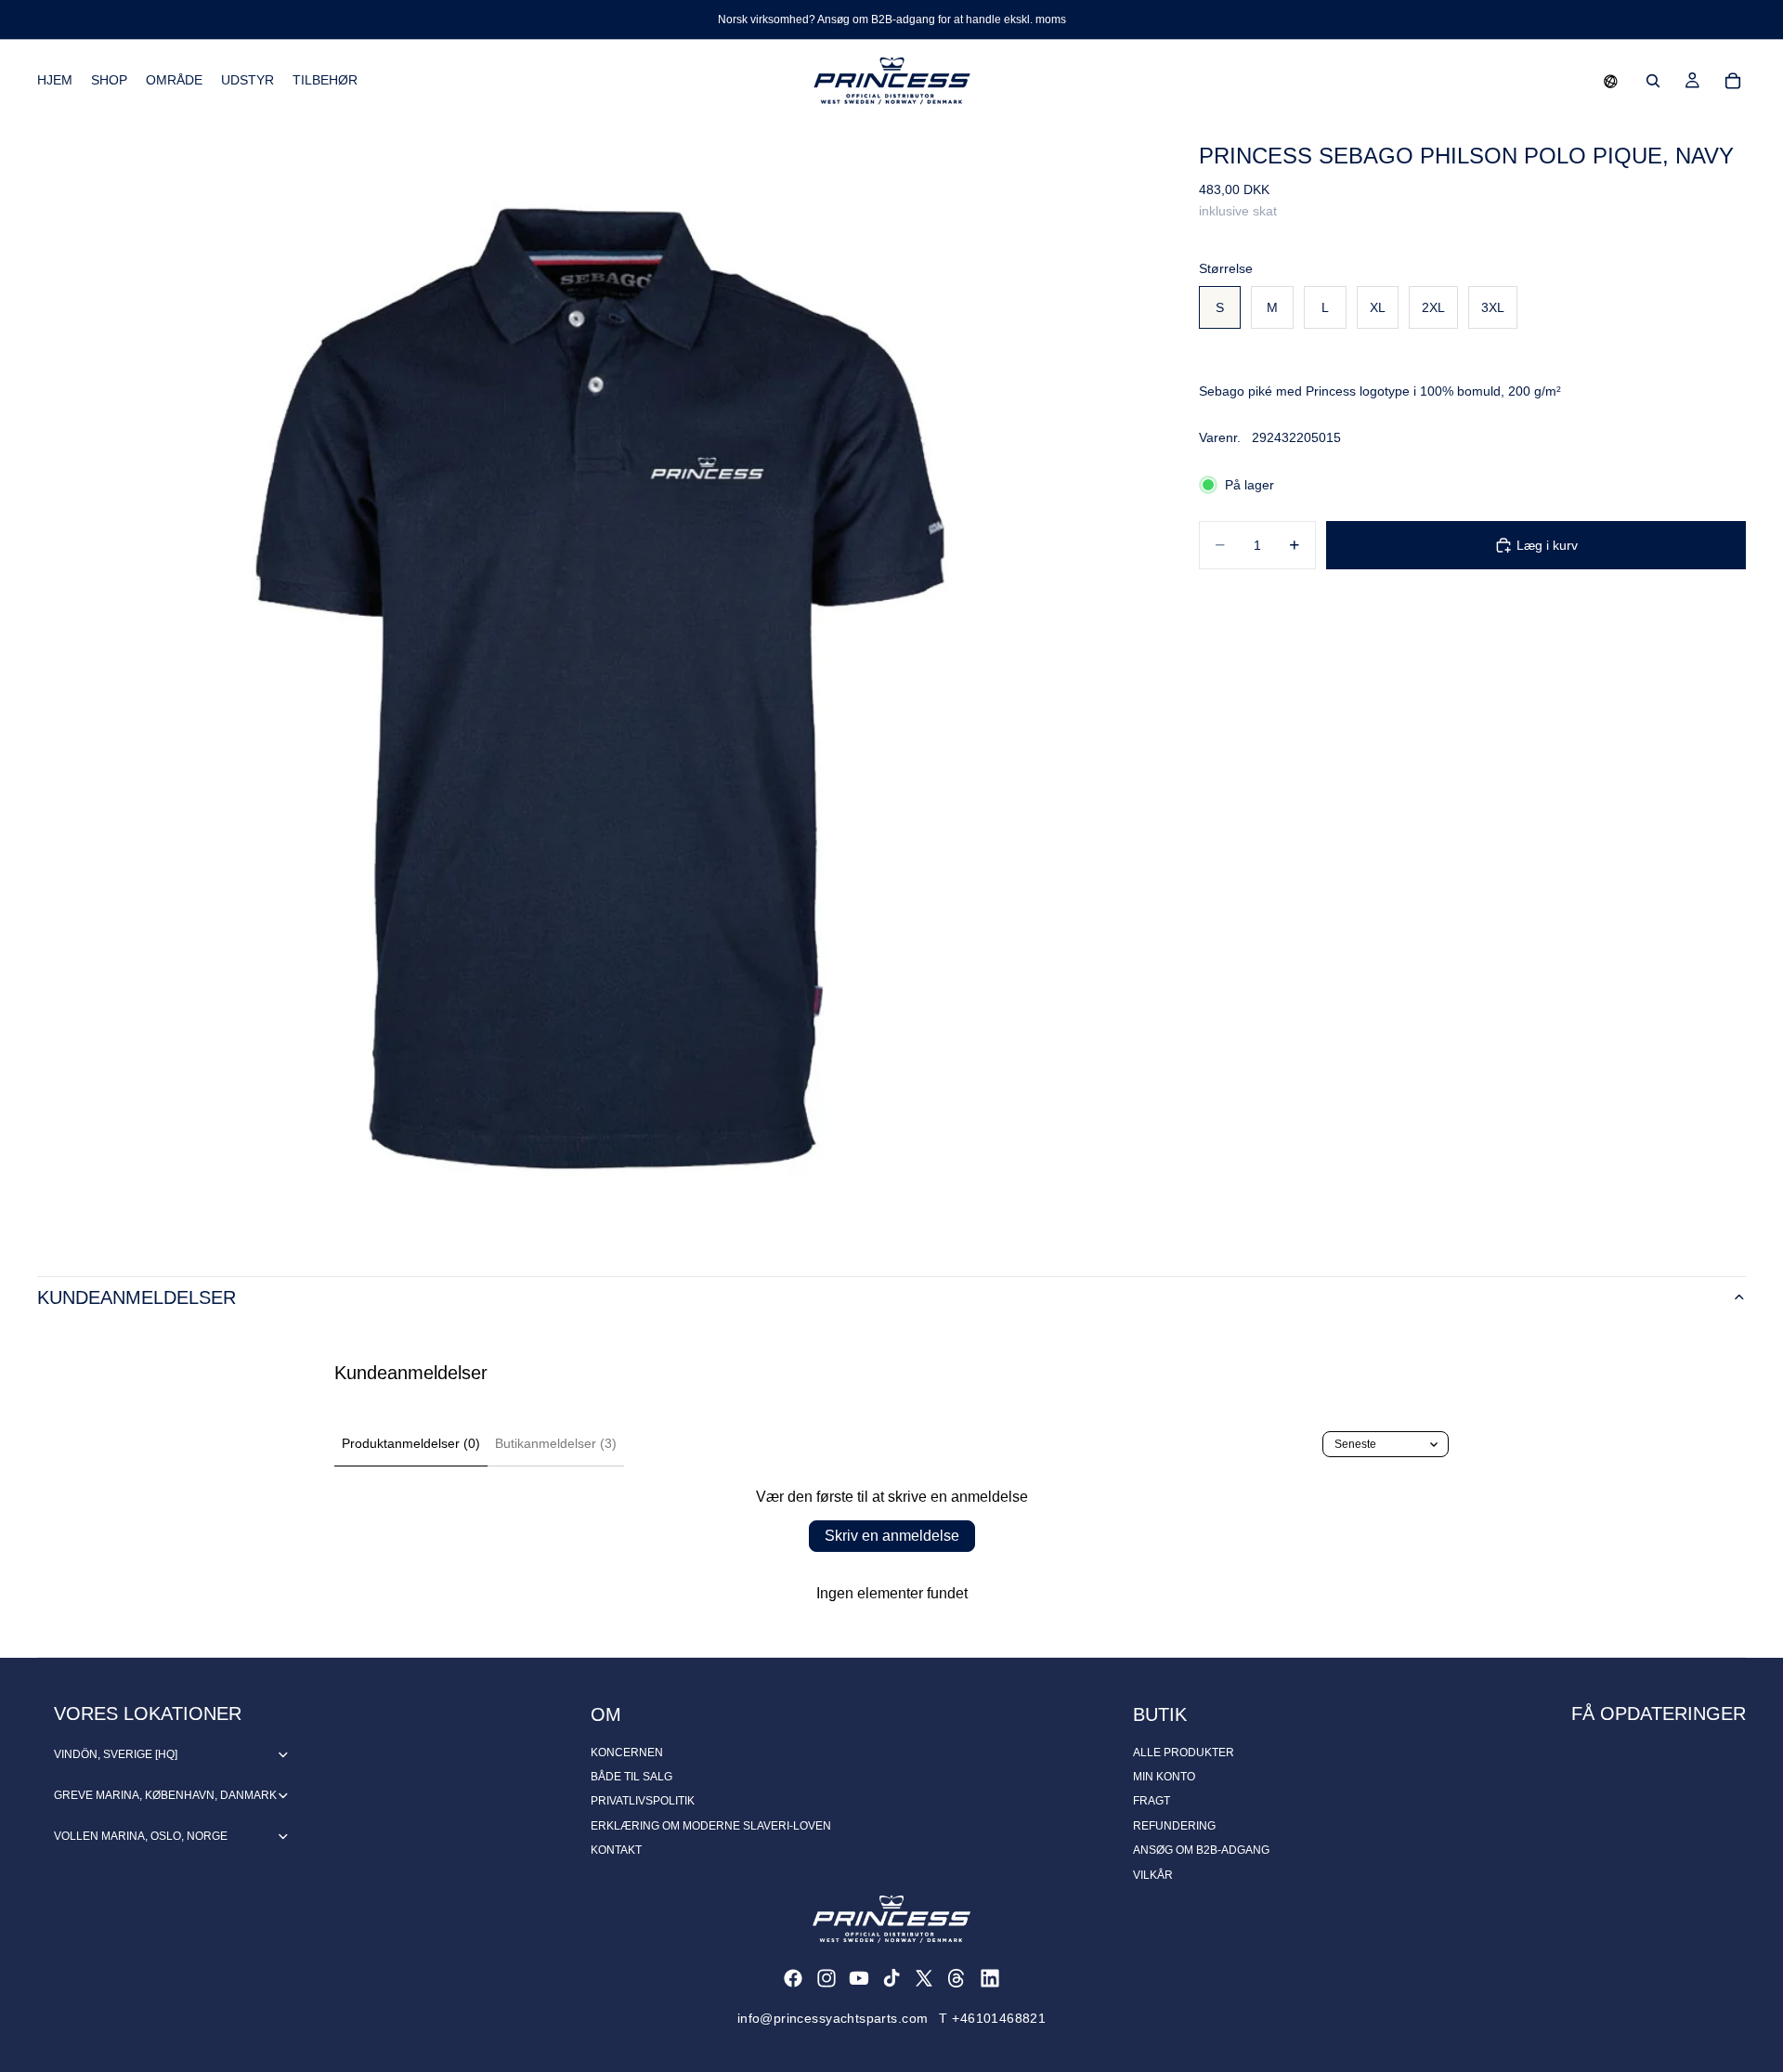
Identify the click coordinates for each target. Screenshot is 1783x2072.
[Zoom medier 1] (596, 680)
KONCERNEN (627, 1753)
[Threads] (957, 1978)
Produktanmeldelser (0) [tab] (411, 1443)
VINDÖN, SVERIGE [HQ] (116, 1754)
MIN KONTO (1164, 1777)
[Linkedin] (990, 1978)
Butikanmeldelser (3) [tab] (556, 1443)
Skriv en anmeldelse (892, 1536)
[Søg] (1653, 81)
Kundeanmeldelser (137, 1297)
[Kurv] (1733, 81)
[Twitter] (924, 1978)
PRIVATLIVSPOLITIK (643, 1801)
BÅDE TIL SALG (631, 1777)
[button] (1611, 81)
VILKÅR (1153, 1875)
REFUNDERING (1174, 1826)
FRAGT (1152, 1801)
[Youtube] (859, 1978)
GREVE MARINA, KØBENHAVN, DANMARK (165, 1795)
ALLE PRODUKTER (1184, 1753)
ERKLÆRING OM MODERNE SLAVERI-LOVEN (711, 1826)
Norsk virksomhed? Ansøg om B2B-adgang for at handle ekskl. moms (892, 20)
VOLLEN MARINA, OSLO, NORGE (141, 1836)
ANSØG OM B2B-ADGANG (1201, 1850)
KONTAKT (616, 1850)
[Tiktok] (891, 1978)
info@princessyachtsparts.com (833, 2018)
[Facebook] (793, 1978)
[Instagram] (826, 1978)
